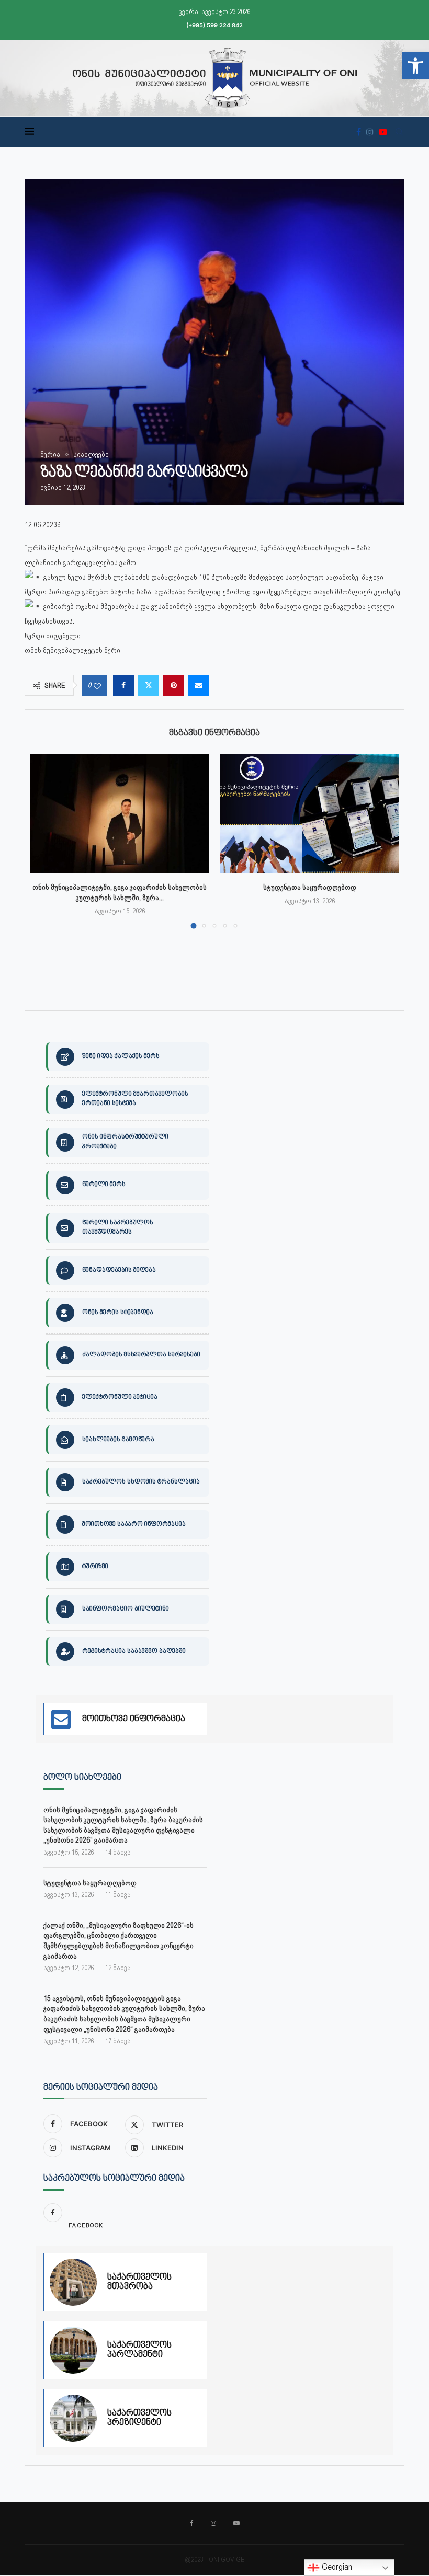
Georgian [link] (336, 2567)
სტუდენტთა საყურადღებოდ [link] (310, 887)
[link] (415, 66)
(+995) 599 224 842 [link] (214, 25)
